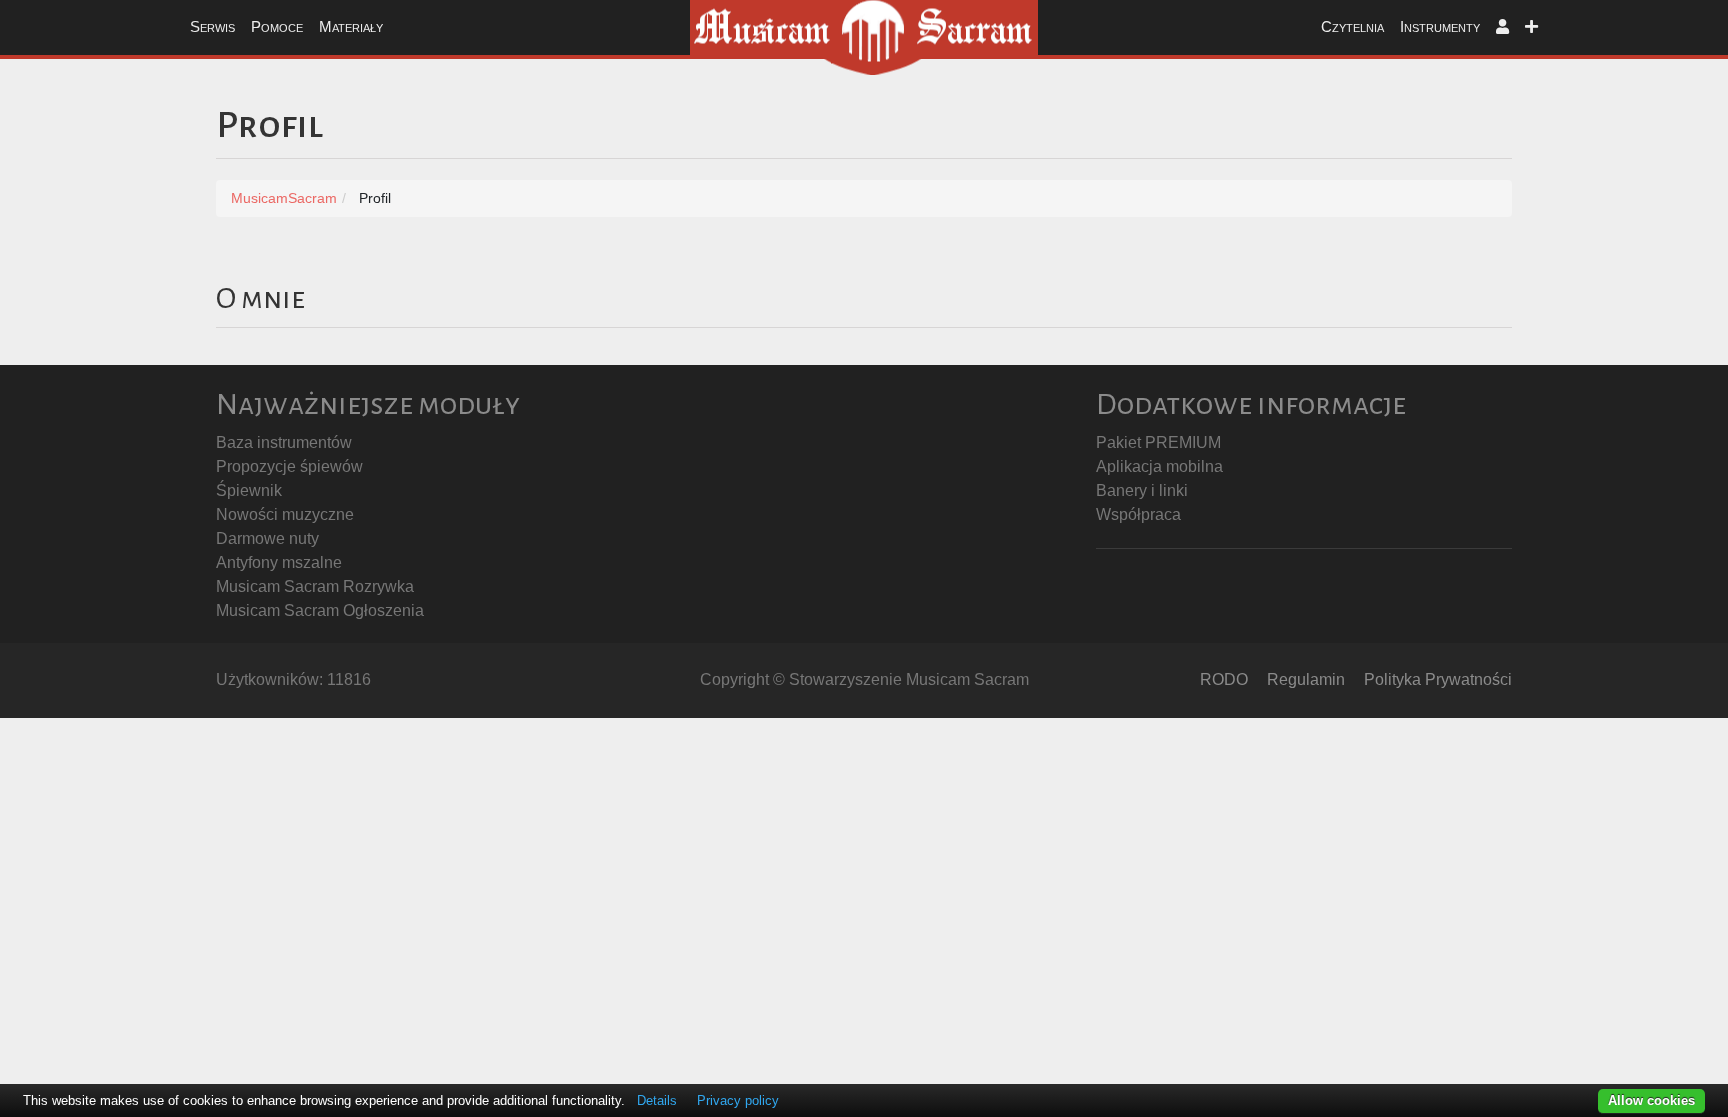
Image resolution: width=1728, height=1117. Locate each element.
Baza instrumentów (284, 442)
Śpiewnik (249, 490)
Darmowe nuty (267, 538)
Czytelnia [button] (1352, 26)
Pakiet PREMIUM (1158, 442)
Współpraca (1138, 514)
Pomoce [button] (277, 26)
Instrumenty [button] (1440, 26)
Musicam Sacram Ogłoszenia (320, 610)
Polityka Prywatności (1438, 679)
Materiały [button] (351, 26)
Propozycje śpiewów (289, 466)
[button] (1502, 27)
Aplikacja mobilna (1159, 466)
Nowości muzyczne (285, 514)
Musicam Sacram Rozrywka (315, 586)
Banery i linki (1142, 490)
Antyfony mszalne (279, 562)
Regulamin (1306, 679)
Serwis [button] (212, 26)
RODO (1224, 679)
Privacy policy (738, 1100)
